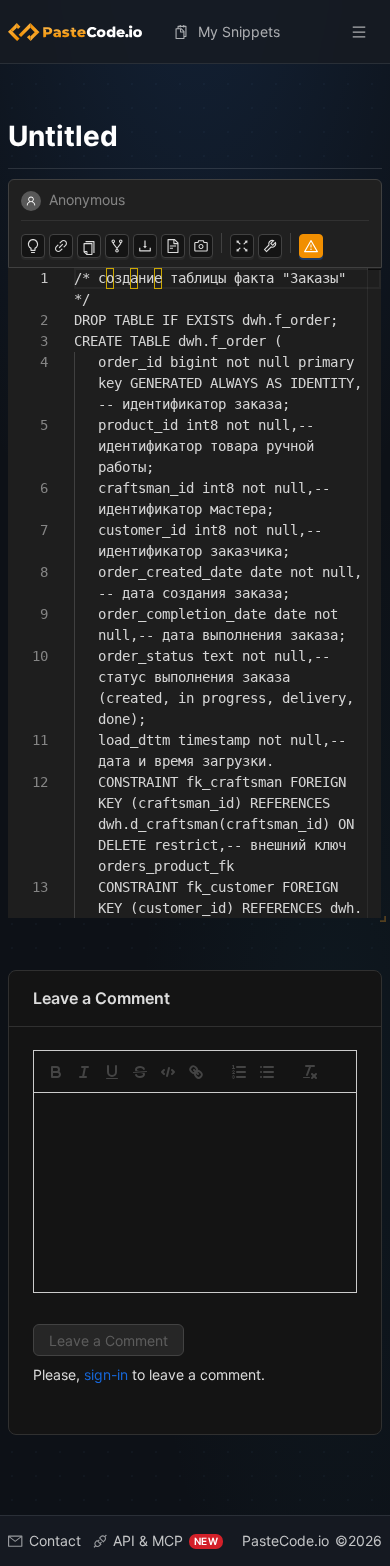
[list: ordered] (239, 1072)
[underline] (112, 1072)
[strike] (140, 1072)
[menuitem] (83, 32)
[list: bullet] (267, 1072)
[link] (196, 1072)
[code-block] (168, 1072)
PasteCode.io (285, 1540)
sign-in (106, 1374)
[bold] (56, 1072)
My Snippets (239, 31)
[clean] (310, 1072)
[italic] (84, 1072)
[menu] (195, 32)
